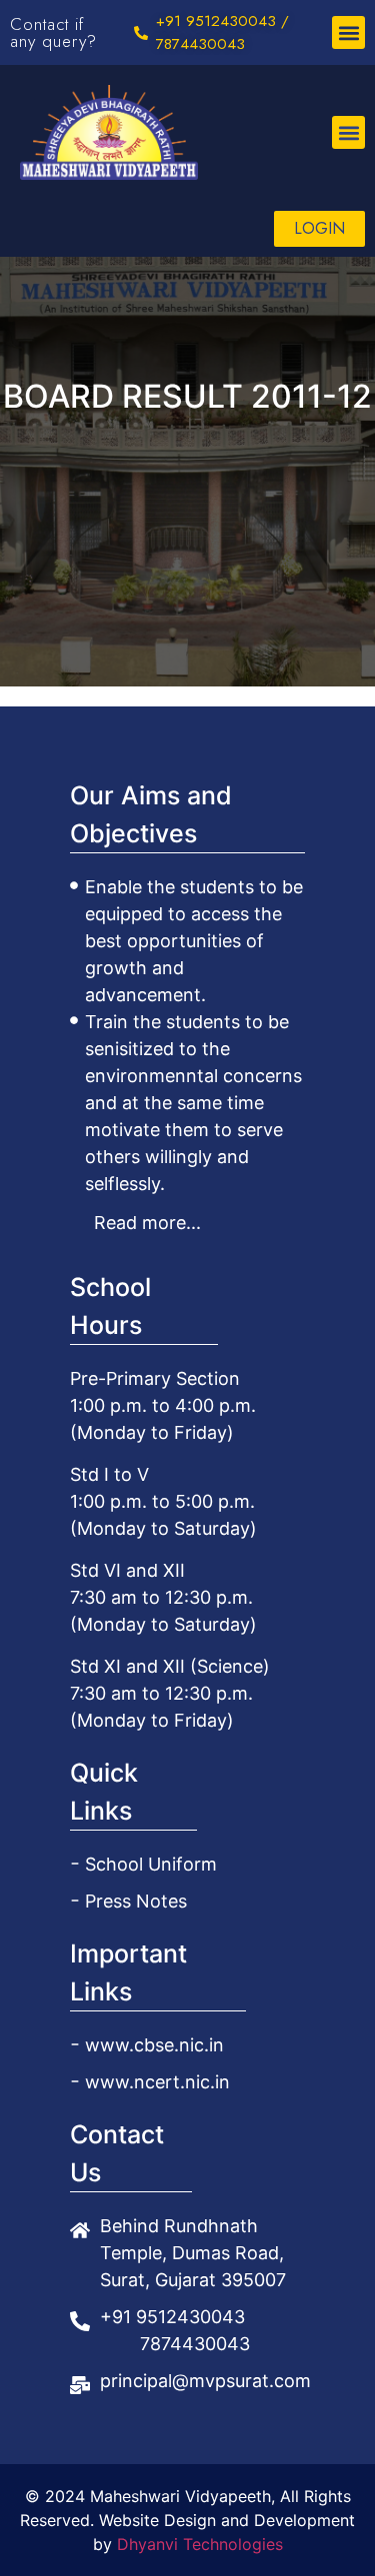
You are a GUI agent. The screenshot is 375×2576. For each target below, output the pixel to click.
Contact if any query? (53, 32)
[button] (348, 32)
